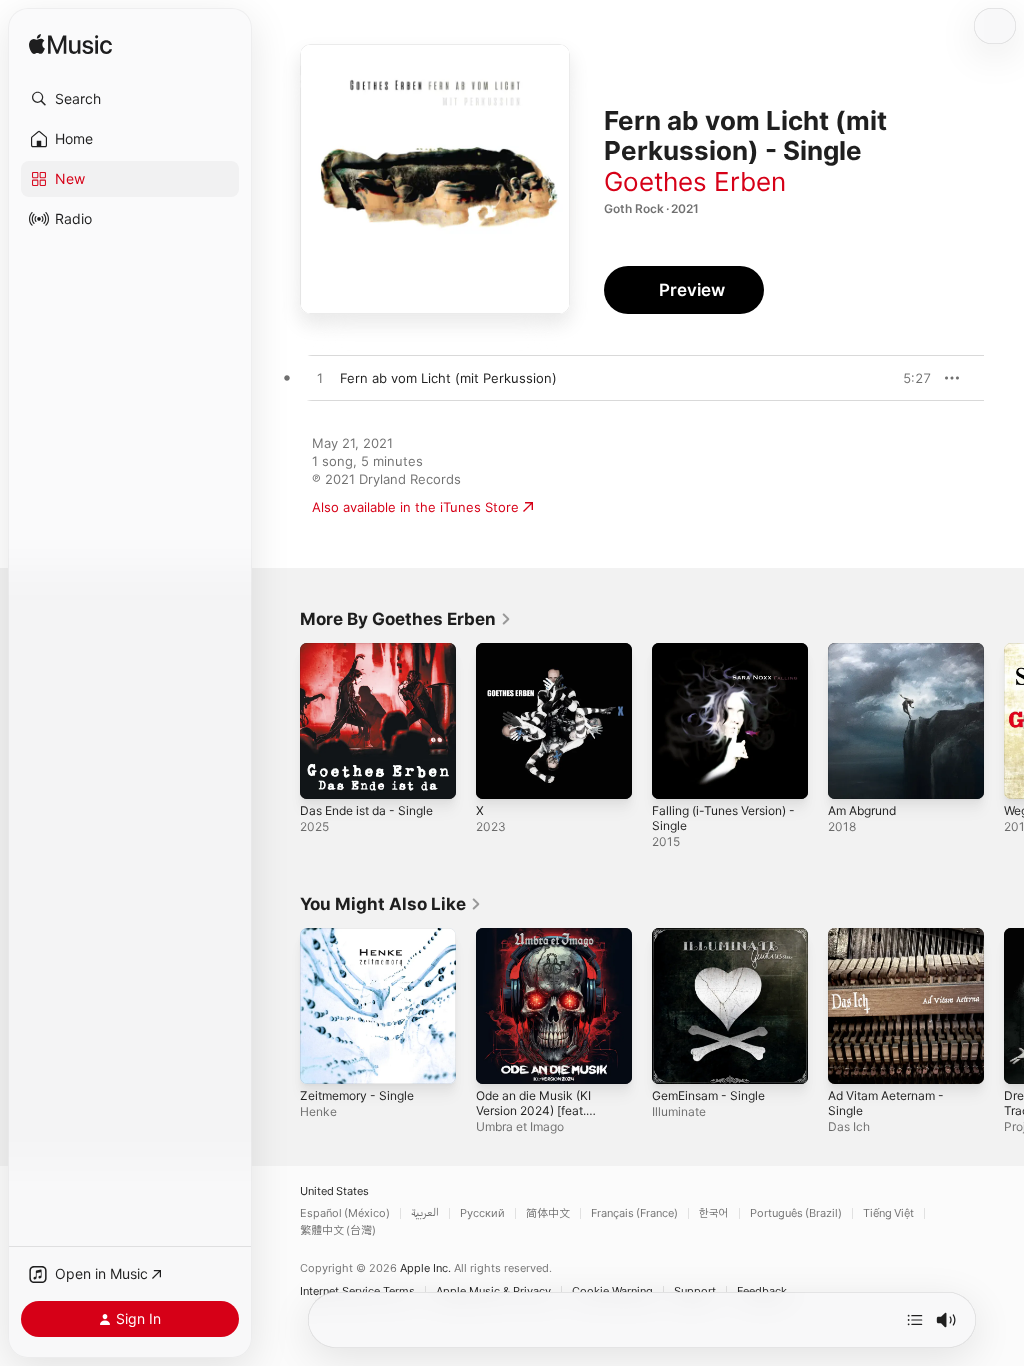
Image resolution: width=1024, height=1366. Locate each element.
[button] (130, 99)
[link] (406, 619)
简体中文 (548, 1213)
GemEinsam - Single (708, 1095)
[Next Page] (1004, 721)
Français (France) (634, 1213)
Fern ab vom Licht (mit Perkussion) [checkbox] (448, 378)
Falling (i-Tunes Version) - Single (723, 818)
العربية (425, 1213)
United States (334, 1191)
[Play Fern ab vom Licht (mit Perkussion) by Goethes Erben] (320, 379)
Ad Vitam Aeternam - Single (886, 1103)
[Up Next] (915, 1320)
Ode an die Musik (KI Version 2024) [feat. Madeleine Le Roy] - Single (533, 1118)
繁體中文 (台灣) (338, 1230)
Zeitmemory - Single (357, 1095)
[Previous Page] (280, 721)
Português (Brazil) (796, 1213)
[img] (70, 45)
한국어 (714, 1213)
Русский (482, 1213)
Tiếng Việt (888, 1213)
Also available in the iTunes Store (415, 507)
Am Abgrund (862, 810)
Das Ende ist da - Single (366, 810)
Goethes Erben (695, 181)
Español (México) (345, 1213)
